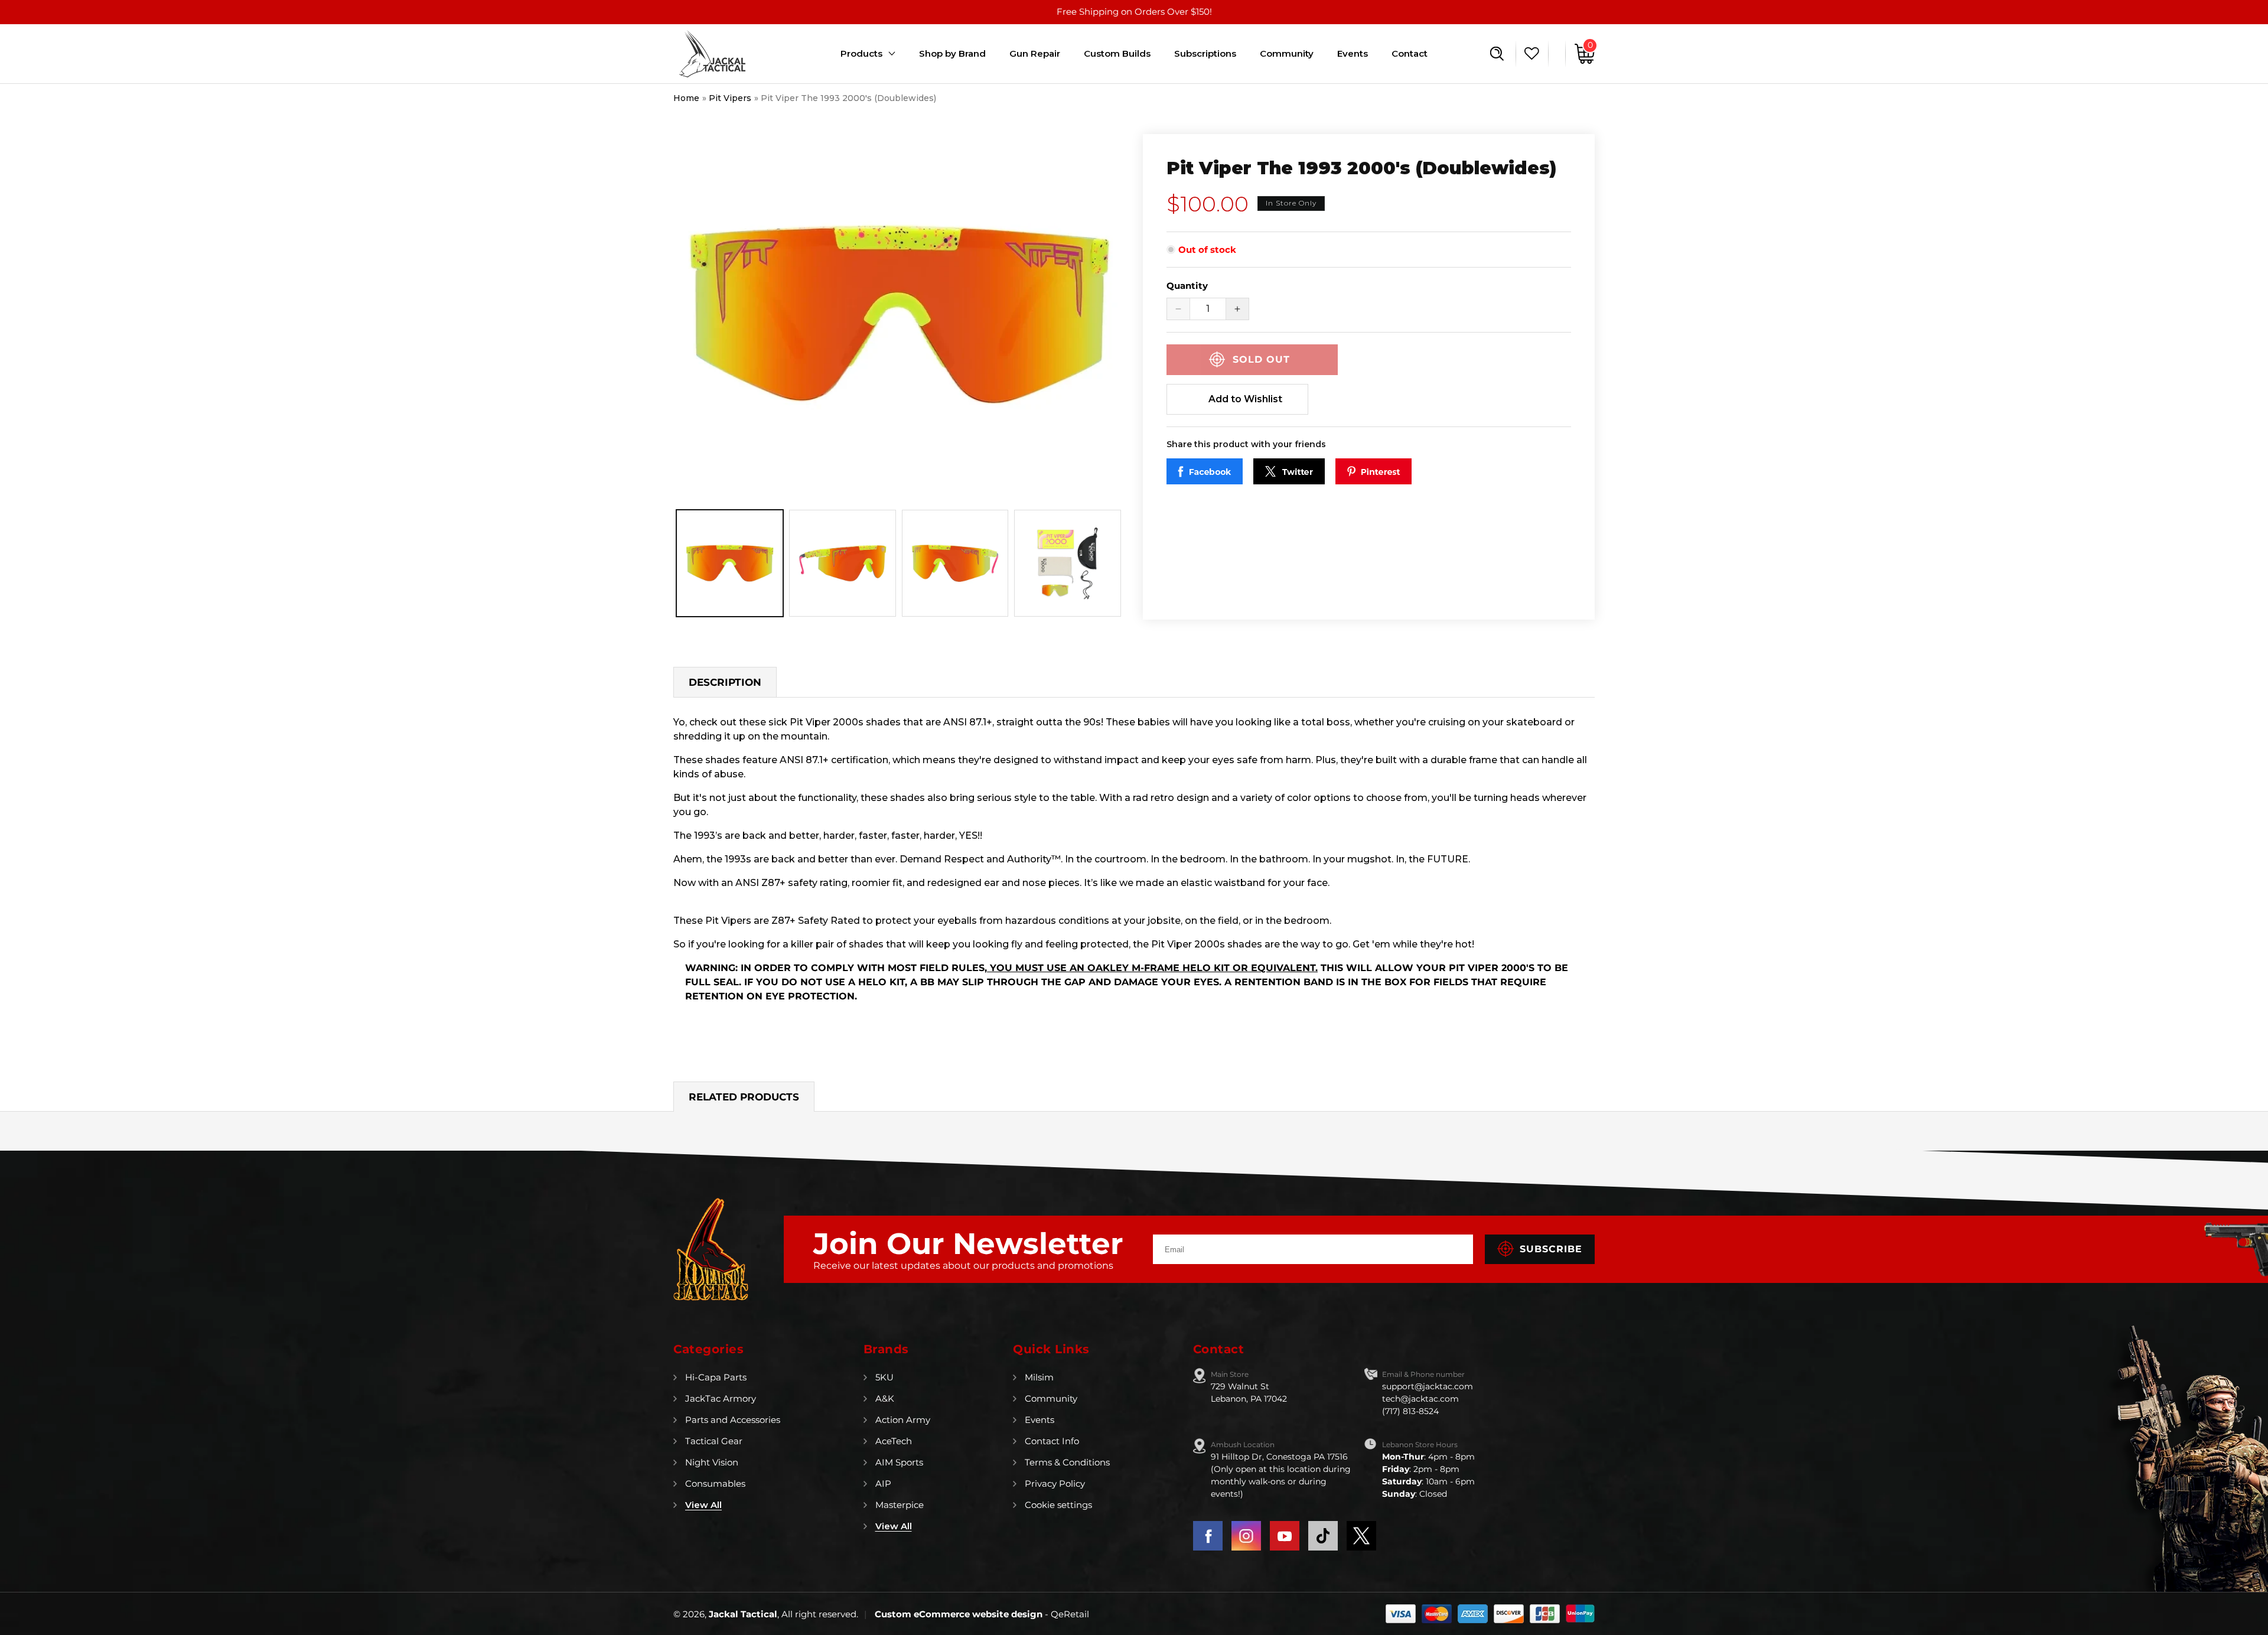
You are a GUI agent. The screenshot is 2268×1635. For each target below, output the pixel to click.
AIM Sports (899, 1462)
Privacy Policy (1055, 1483)
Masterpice (900, 1505)
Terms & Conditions (1067, 1462)
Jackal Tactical (743, 1614)
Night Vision (712, 1462)
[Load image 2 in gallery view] (843, 563)
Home (686, 98)
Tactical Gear (714, 1441)
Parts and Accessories (733, 1420)
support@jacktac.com (1428, 1386)
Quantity (1187, 286)
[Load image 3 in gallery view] (955, 563)
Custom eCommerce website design (960, 1614)
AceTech (894, 1441)
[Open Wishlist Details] (1529, 54)
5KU (884, 1377)
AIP (883, 1483)
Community (1051, 1398)
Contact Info (1052, 1441)
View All (703, 1505)
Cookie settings (1058, 1505)
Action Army (903, 1420)
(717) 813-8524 (1410, 1411)
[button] (1497, 54)
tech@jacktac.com (1420, 1399)
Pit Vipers (730, 98)
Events (1039, 1420)
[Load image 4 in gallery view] (1068, 563)
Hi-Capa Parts (716, 1377)
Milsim (1039, 1377)
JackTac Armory (721, 1398)
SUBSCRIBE (1551, 1249)
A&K (885, 1398)
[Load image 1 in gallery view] (730, 563)
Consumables (715, 1483)
